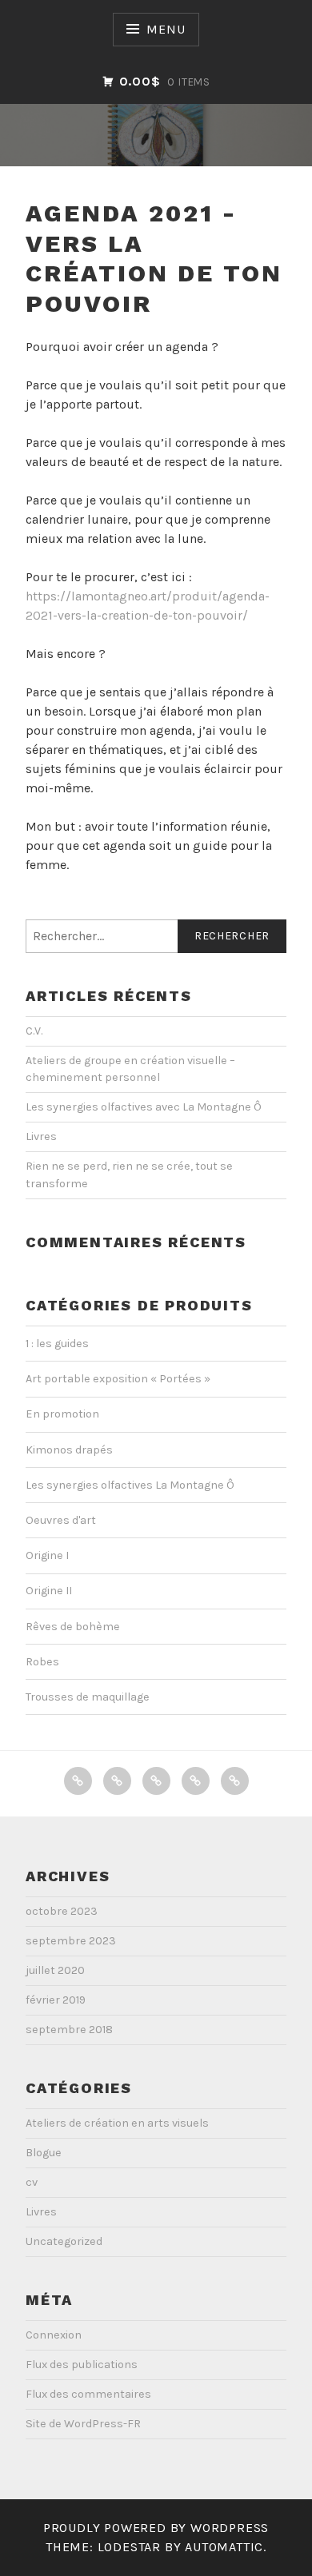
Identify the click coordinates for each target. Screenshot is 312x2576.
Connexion (54, 2335)
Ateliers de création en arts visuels (117, 2123)
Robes (42, 1662)
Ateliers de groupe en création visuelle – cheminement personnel (130, 1069)
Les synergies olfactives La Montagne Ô (130, 1485)
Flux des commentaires (88, 2394)
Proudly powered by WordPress (156, 2528)
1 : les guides (57, 1344)
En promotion (62, 1414)
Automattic (224, 2547)
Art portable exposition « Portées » (118, 1379)
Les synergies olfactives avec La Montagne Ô (144, 1107)
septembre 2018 (69, 2030)
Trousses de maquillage (88, 1697)
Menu (166, 29)
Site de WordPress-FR (83, 2424)
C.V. (34, 1031)
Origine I (47, 1555)
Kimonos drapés (69, 1450)
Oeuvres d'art (61, 1520)
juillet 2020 (55, 1970)
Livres (41, 1136)
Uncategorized (64, 2241)
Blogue (44, 2153)
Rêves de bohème (73, 1627)
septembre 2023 (71, 1941)
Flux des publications (82, 2365)
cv (32, 2182)
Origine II (49, 1591)
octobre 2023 (62, 1911)
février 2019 (56, 2000)
